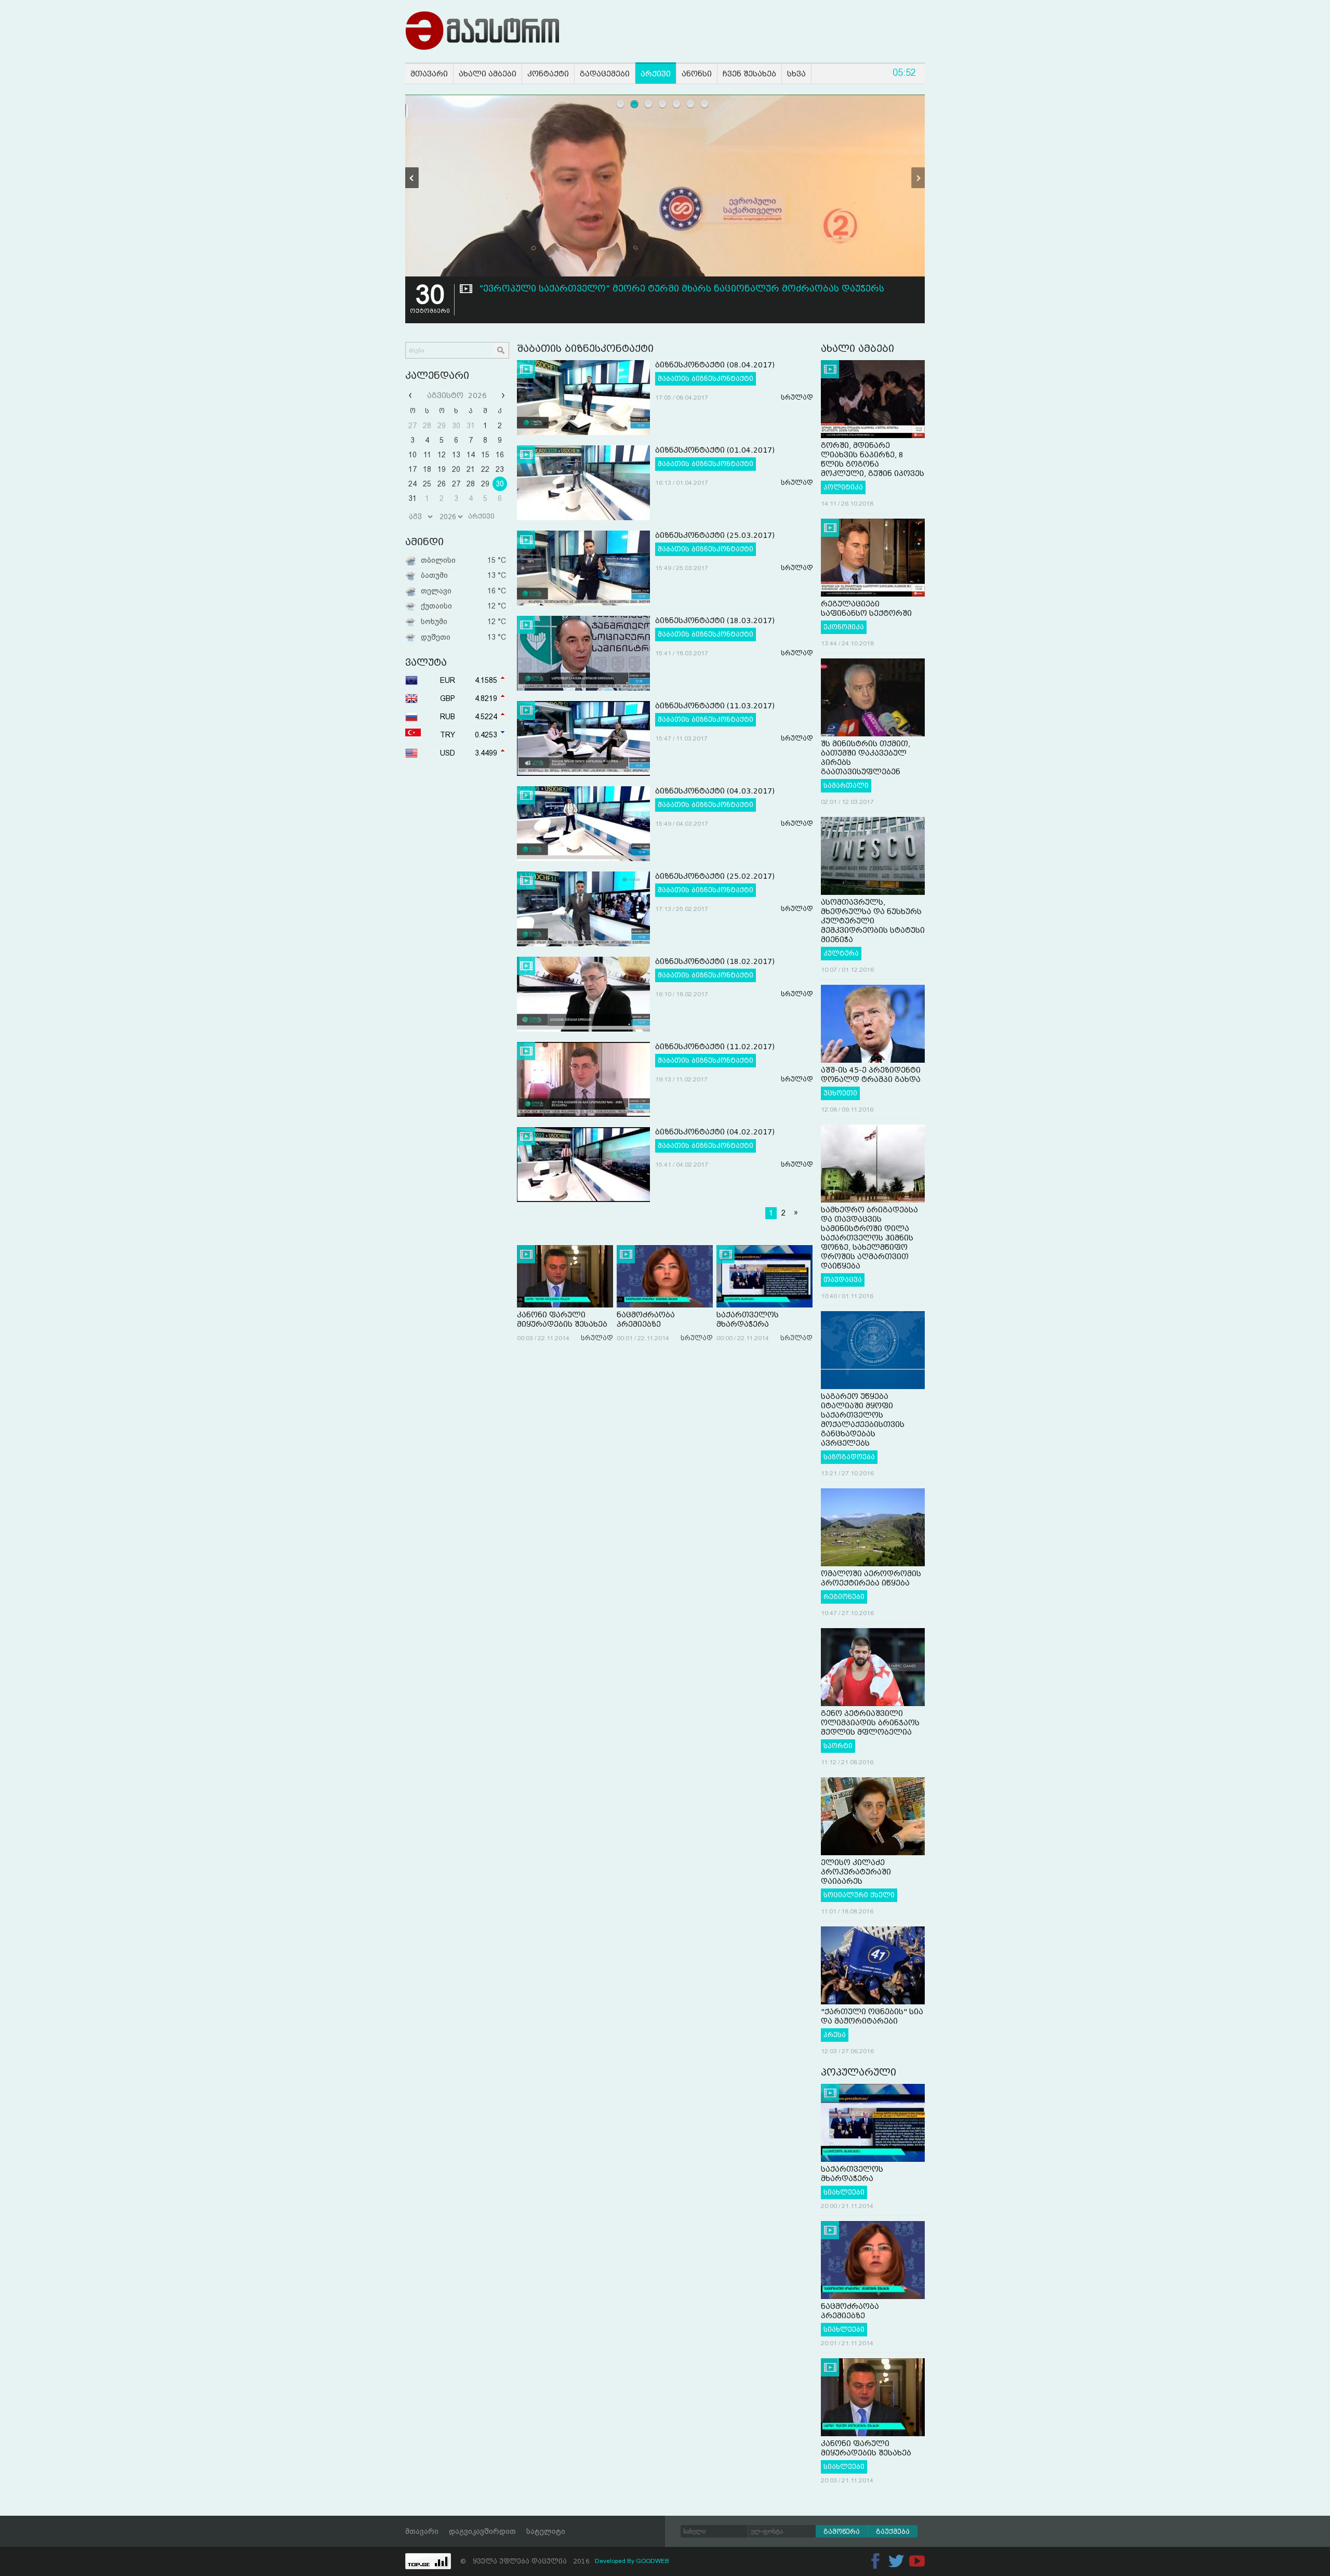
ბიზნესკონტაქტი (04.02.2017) (715, 1132)
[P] (412, 178)
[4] (663, 104)
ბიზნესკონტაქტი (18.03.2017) (715, 620)
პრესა (835, 2035)
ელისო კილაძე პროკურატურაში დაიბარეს (856, 1872)
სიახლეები (844, 2192)
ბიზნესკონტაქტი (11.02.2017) (715, 1047)
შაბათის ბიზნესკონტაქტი (706, 379)
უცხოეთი (840, 1093)
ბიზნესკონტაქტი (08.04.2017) (715, 365)
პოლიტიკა (843, 487)
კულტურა (841, 954)
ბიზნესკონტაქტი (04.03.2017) (715, 791)
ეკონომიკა (844, 627)
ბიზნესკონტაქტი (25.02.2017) (715, 876)
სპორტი (838, 1746)
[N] (918, 178)
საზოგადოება (849, 1457)
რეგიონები (844, 1597)
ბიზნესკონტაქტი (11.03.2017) (715, 706)
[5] (677, 104)
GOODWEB (653, 2561)
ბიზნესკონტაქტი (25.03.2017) (715, 535)
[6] (691, 104)
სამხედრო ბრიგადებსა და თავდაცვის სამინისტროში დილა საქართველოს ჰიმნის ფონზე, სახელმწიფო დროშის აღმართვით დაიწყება (869, 1238)
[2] (635, 104)
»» (502, 395)
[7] (705, 104)
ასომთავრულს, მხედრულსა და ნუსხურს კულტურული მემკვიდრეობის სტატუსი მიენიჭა (873, 921)
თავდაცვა (843, 1280)
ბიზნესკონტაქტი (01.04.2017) (715, 450)
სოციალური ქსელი (859, 1895)
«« (411, 395)
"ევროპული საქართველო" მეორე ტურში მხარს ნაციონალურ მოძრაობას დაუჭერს (682, 289)
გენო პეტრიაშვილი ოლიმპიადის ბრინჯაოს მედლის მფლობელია (870, 1723)
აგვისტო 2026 (457, 395)
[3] (649, 104)
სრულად (797, 398)
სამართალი (846, 786)
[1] (621, 104)
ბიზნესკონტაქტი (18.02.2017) (715, 961)
